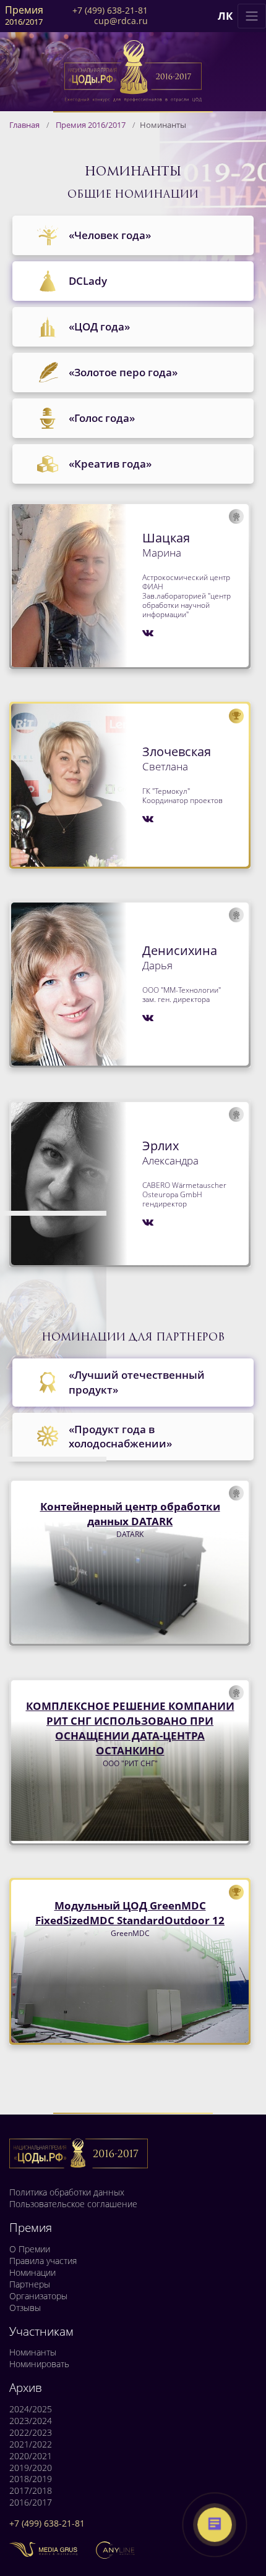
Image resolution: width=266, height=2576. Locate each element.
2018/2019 (31, 2479)
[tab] (133, 235)
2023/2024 (31, 2421)
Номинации (32, 2273)
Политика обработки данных (67, 2192)
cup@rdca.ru (121, 21)
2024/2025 (31, 2409)
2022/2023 (31, 2433)
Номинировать (39, 2364)
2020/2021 (31, 2456)
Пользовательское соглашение (73, 2204)
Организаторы (38, 2296)
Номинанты (33, 2352)
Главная (24, 125)
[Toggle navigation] (252, 16)
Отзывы (25, 2308)
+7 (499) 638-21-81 (110, 11)
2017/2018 (31, 2491)
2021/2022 (31, 2444)
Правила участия (43, 2261)
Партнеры (30, 2284)
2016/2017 (31, 2502)
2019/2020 (31, 2468)
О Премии (30, 2249)
